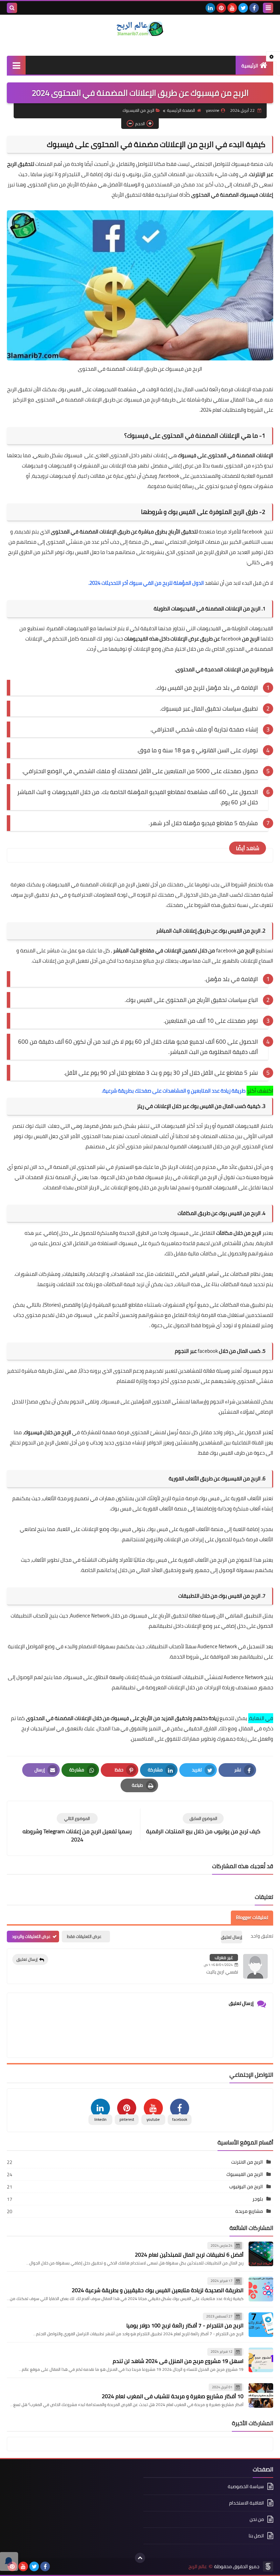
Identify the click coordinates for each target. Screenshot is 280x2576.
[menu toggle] (268, 8)
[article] (77, 1828)
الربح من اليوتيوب (246, 2187)
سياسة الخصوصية (246, 2487)
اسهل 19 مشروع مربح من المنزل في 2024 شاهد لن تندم (178, 2361)
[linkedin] (210, 8)
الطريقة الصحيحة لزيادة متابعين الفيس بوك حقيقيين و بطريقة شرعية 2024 (158, 2290)
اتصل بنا (256, 2536)
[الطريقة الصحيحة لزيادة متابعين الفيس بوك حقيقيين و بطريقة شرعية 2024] (261, 2289)
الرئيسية (250, 66)
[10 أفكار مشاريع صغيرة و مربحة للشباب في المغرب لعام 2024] (261, 2395)
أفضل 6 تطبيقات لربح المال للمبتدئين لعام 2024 (189, 2255)
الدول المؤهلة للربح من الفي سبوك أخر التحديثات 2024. (146, 583)
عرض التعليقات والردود (31, 1936)
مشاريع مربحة (249, 2211)
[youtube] (232, 8)
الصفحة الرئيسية (181, 110)
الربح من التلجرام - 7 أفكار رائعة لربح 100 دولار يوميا (185, 2325)
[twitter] (243, 8)
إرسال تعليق (27, 1959)
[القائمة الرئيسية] (16, 65)
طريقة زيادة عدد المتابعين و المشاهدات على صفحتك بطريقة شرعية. (174, 1091)
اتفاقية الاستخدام (247, 2503)
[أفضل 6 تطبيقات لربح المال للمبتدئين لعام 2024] (261, 2254)
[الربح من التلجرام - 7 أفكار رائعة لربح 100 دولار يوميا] (261, 2325)
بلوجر (258, 2199)
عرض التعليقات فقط (84, 1936)
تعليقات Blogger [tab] (252, 1917)
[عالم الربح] (140, 29)
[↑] (140, 2558)
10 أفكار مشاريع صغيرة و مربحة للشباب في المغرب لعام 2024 (173, 2396)
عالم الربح (198, 2567)
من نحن (257, 2519)
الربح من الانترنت (247, 2162)
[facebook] (254, 8)
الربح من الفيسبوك (138, 110)
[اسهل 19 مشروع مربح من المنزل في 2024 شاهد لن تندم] (261, 2360)
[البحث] (12, 8)
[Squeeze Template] (268, 2566)
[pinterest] (221, 8)
